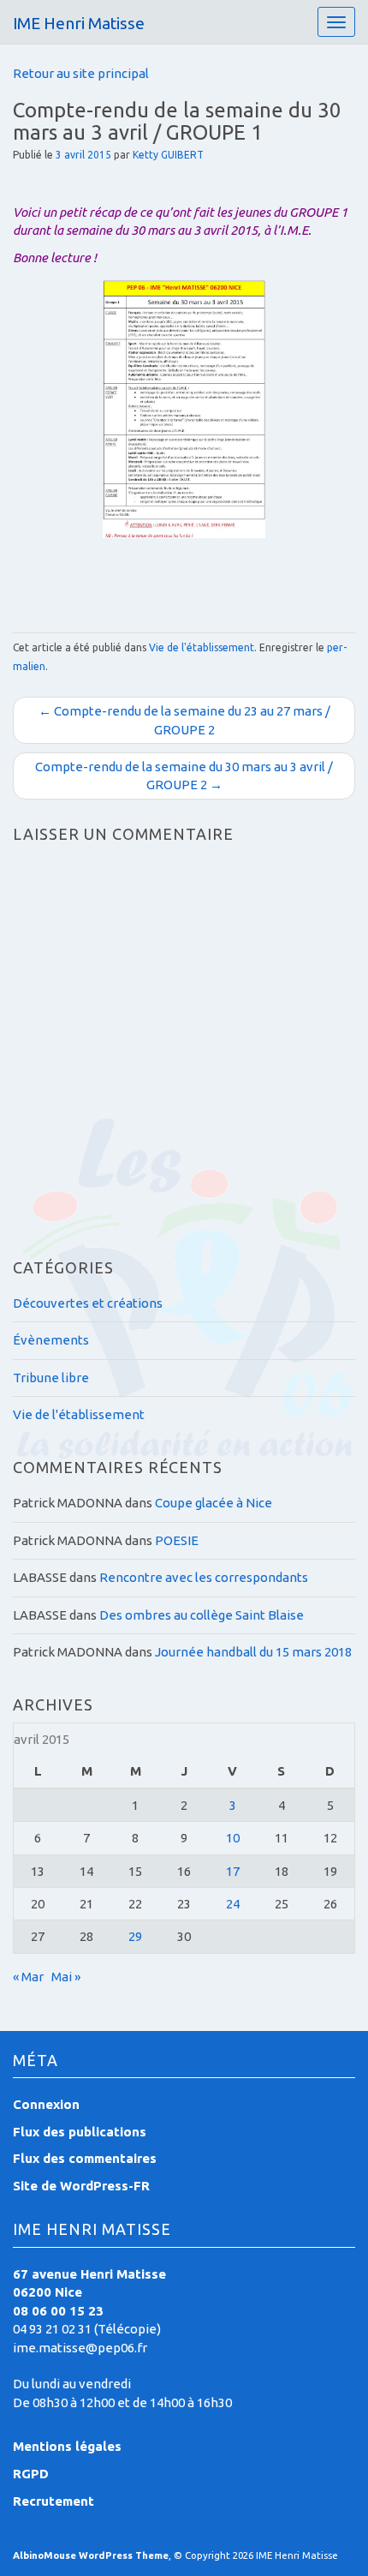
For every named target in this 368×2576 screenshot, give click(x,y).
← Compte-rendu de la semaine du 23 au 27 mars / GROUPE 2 (184, 720)
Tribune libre (51, 1378)
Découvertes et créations (88, 1303)
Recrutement (53, 2501)
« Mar (28, 1977)
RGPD (31, 2474)
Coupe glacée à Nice (214, 1503)
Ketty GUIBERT (168, 155)
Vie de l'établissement (202, 647)
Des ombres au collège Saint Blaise (202, 1615)
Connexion (46, 2104)
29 (135, 1936)
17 (233, 1871)
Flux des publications (80, 2132)
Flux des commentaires (85, 2158)
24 (233, 1904)
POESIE (177, 1540)
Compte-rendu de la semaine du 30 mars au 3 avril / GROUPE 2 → (184, 776)
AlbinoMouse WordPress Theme (91, 2555)
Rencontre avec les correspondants (204, 1577)
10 (233, 1838)
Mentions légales (67, 2446)
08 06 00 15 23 (58, 2311)
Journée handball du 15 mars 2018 (253, 1652)
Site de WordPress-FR (81, 2186)
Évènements (51, 1340)
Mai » (66, 1977)
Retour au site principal (81, 73)
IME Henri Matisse (79, 23)
